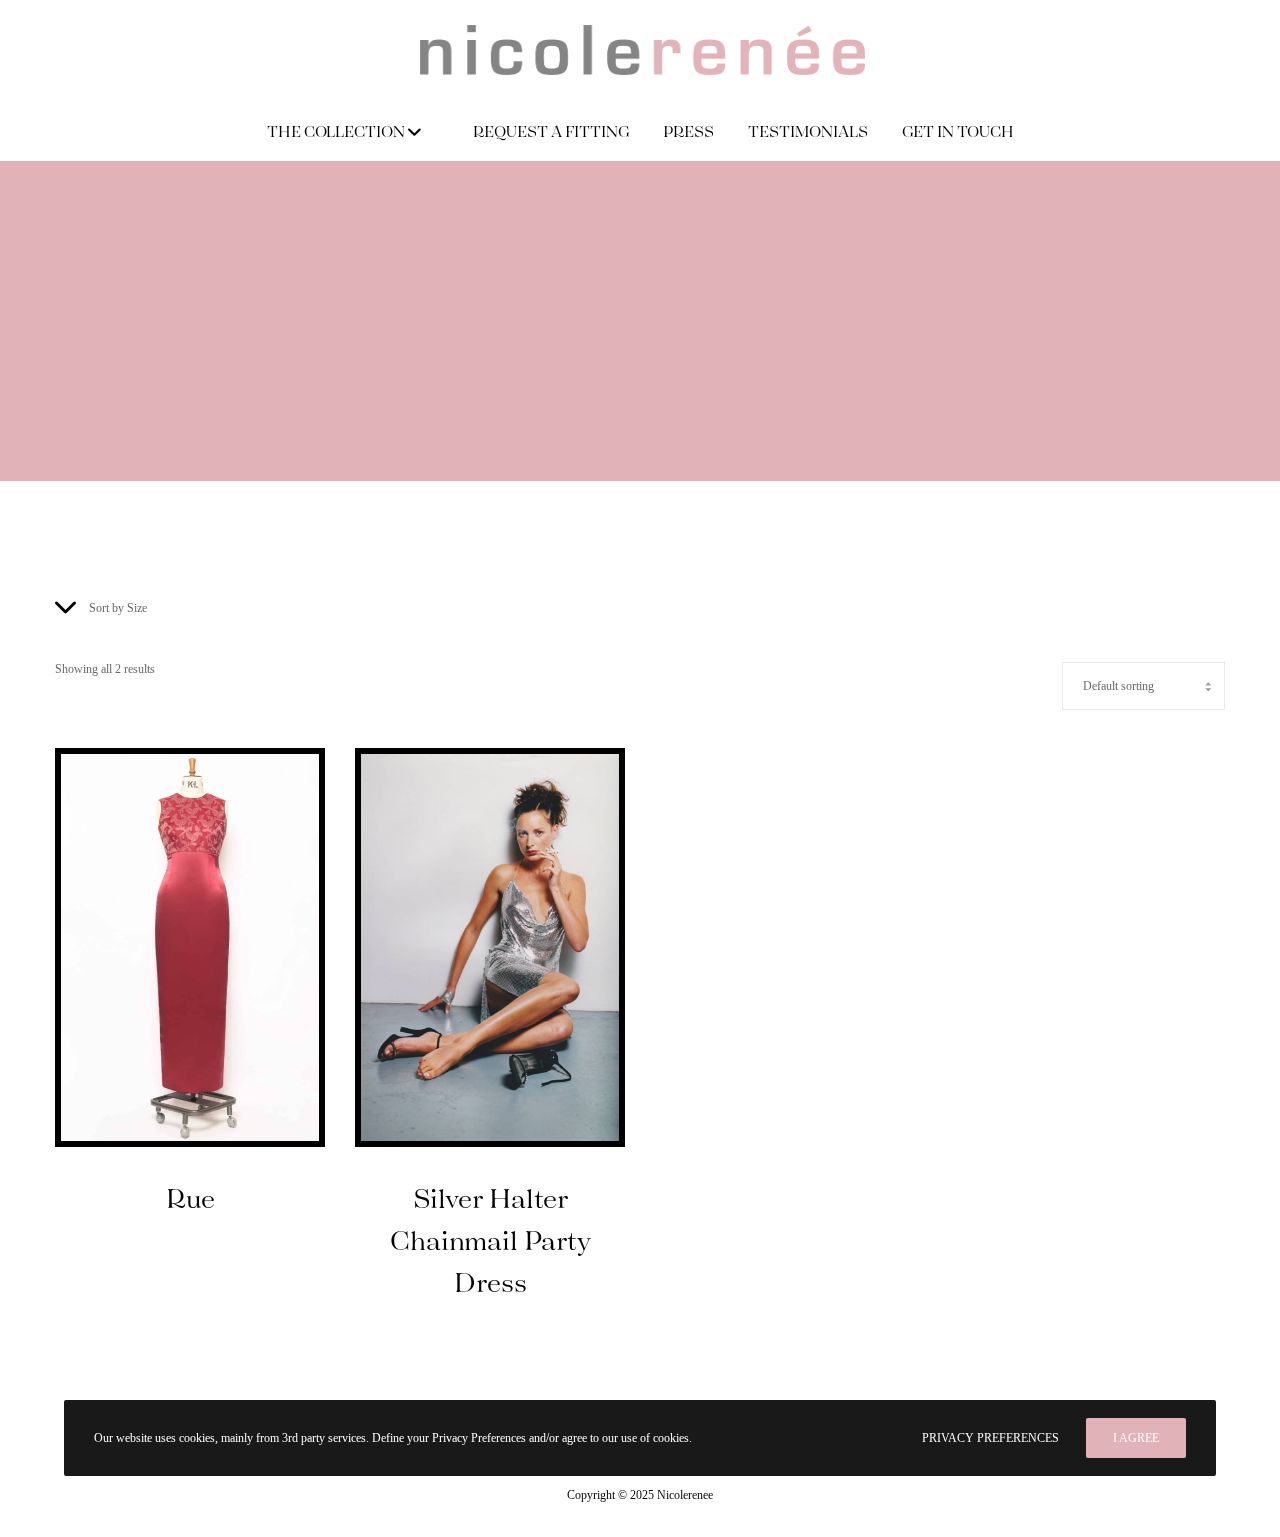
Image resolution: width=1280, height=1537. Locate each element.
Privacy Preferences (990, 1438)
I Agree (1136, 1438)
